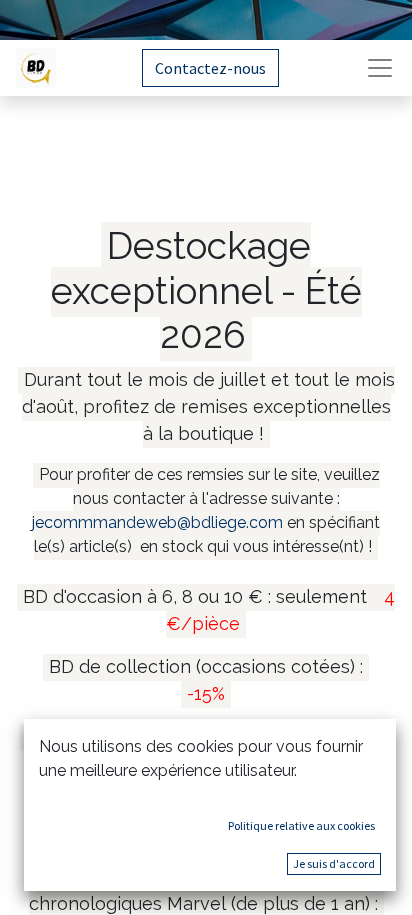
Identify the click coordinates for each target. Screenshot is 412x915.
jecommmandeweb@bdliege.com (157, 522)
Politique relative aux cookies (301, 825)
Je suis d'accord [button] (334, 863)
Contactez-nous (210, 68)
